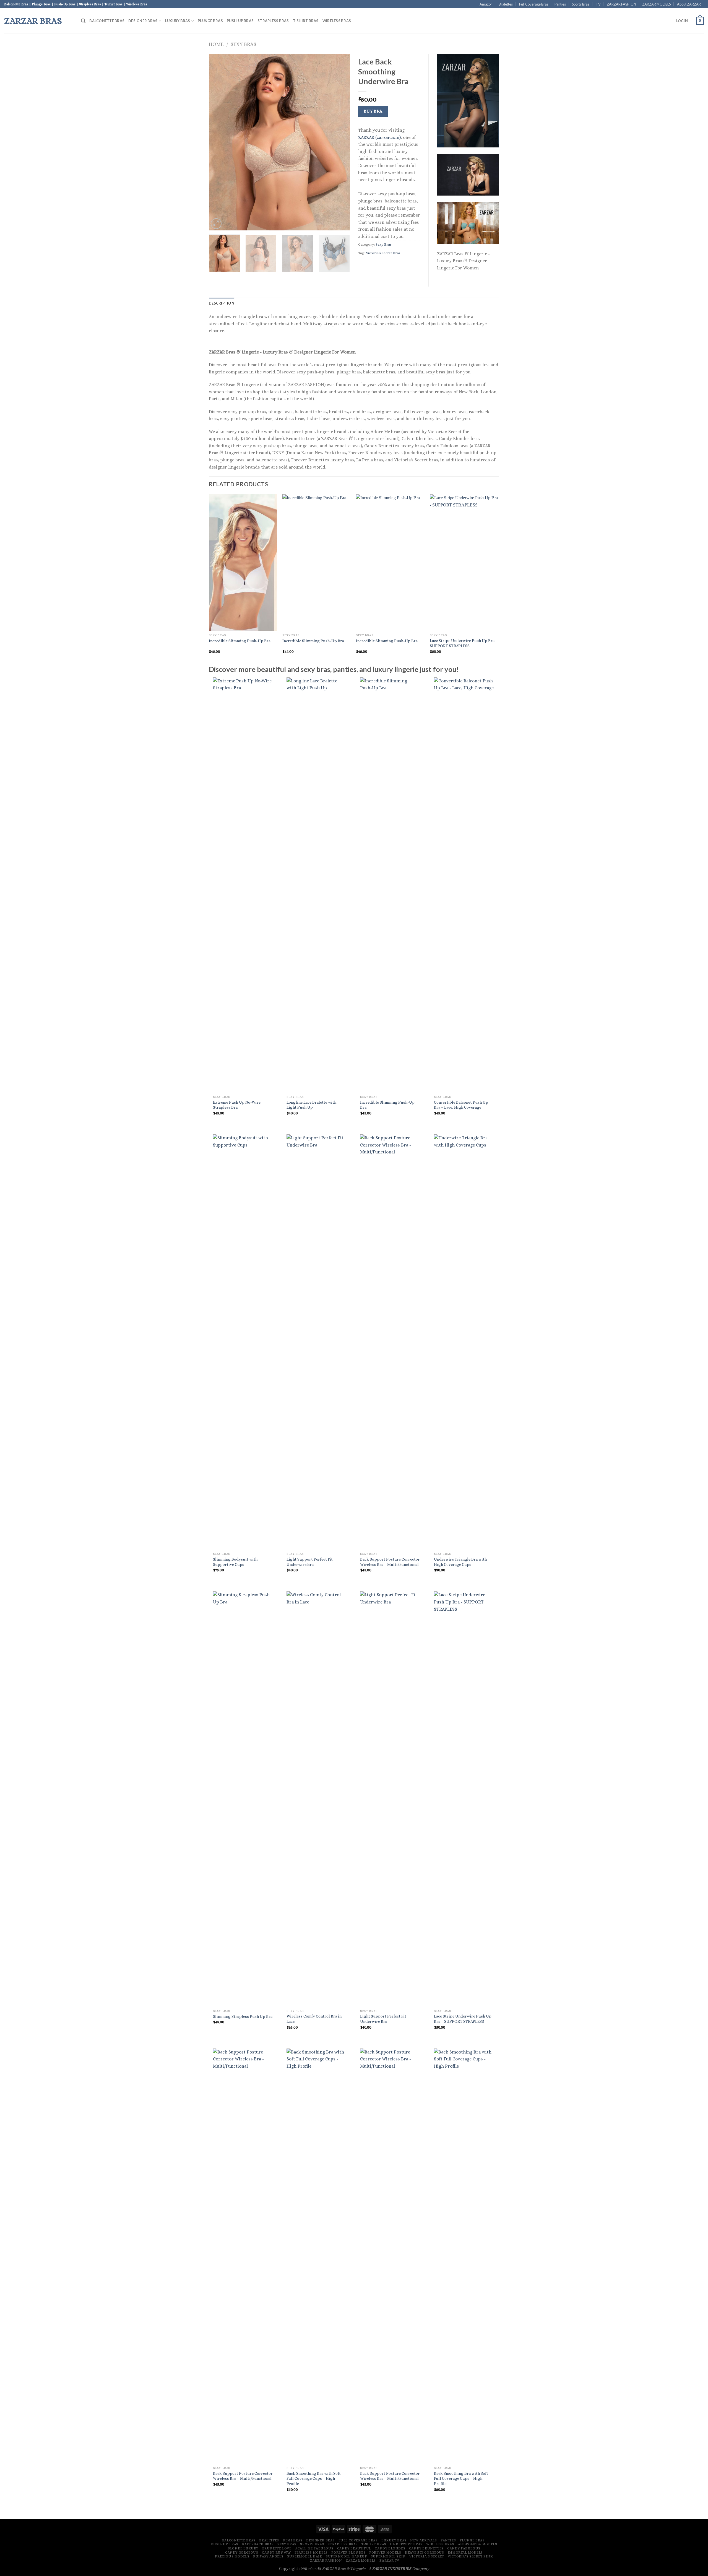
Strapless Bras (273, 21)
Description (222, 303)
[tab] (222, 303)
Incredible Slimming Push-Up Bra (240, 641)
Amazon (486, 4)
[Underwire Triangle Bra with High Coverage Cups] (464, 1342)
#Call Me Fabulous (314, 2548)
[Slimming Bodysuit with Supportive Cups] (243, 1342)
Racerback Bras (258, 2544)
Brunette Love (277, 2548)
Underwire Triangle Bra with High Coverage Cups (460, 1562)
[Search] (83, 21)
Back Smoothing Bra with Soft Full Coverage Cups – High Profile (314, 2478)
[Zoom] (216, 224)
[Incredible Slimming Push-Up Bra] (390, 885)
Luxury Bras (178, 21)
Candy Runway (276, 2552)
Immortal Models (465, 2552)
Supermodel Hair (304, 2556)
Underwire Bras (406, 2544)
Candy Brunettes (426, 2548)
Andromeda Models (478, 2544)
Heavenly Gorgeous (424, 2552)
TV (598, 4)
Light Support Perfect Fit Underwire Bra (310, 1562)
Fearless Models (311, 2552)
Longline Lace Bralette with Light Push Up (311, 1105)
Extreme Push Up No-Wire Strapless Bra (237, 1105)
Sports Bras (581, 4)
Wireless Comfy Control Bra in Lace (314, 2019)
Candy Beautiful (354, 2548)
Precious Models (232, 2556)
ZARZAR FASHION (621, 4)
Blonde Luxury (243, 2548)
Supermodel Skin (388, 2556)
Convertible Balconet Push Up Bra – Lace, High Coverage (461, 1105)
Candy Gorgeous (242, 2552)
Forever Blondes (348, 2552)
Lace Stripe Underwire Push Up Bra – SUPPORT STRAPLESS (464, 643)
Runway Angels (268, 2556)
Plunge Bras (210, 21)
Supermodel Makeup (346, 2556)
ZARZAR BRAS (33, 21)
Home (216, 44)
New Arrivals (423, 2540)
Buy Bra (373, 111)
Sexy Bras (244, 44)
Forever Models (385, 2552)
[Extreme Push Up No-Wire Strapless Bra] (243, 885)
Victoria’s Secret (427, 2556)
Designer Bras (143, 21)
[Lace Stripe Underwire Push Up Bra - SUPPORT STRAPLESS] (464, 1799)
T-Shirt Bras (306, 21)
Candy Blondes (390, 2548)
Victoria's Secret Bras (383, 253)
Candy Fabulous (464, 2548)
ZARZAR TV (389, 2561)
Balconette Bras (107, 21)
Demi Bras (293, 2540)
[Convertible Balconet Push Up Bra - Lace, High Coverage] (464, 885)
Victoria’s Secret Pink (470, 2556)
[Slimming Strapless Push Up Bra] (243, 1799)
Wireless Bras (337, 21)
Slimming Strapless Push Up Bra (243, 2016)
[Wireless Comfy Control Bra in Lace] (317, 1799)
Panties (560, 4)
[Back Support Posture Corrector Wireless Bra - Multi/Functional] (390, 1342)
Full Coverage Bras (534, 4)
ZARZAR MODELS (656, 4)
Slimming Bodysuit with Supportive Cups (235, 1562)
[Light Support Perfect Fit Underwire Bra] (317, 1342)
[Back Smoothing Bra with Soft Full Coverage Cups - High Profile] (317, 2256)
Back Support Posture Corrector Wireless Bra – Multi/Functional (390, 1562)
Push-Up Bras (240, 21)
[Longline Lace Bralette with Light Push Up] (317, 885)
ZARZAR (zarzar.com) (379, 137)
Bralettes (506, 4)
